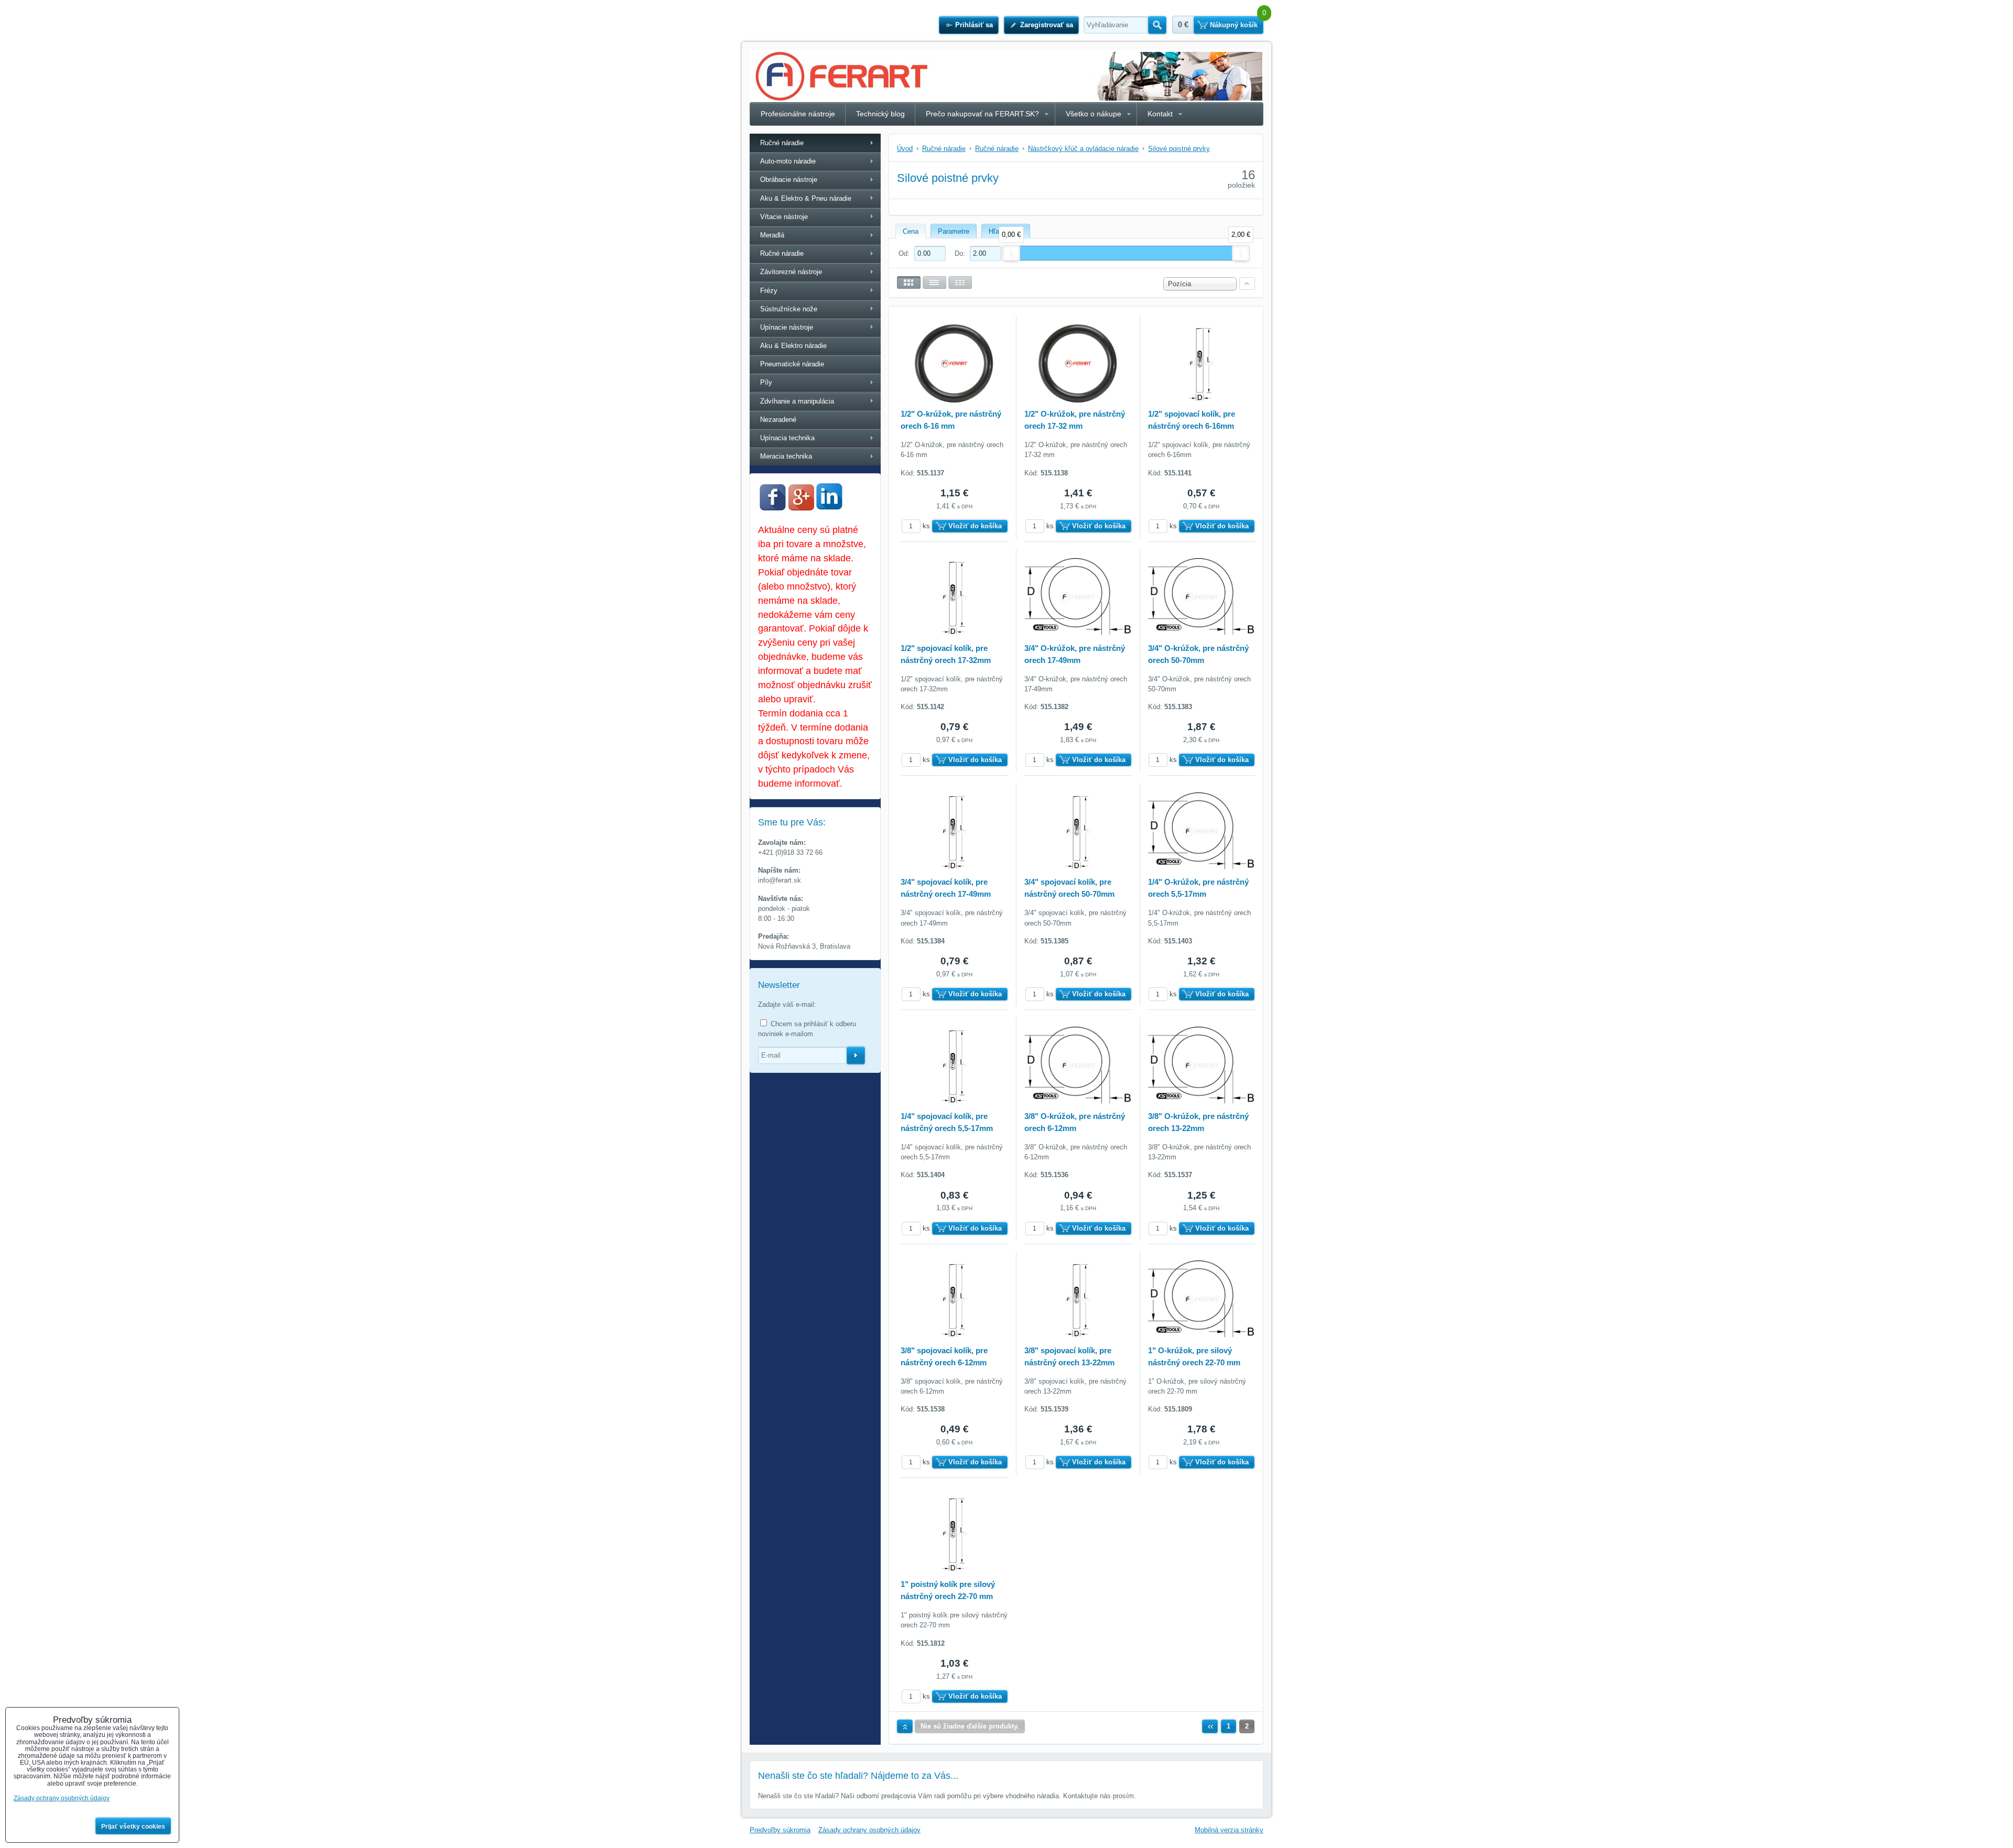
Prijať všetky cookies (133, 1827)
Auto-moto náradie (788, 161)
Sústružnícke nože (789, 309)
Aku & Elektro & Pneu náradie (806, 198)
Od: (905, 253)
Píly (766, 382)
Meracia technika (786, 456)
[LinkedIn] (829, 507)
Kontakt (1160, 114)
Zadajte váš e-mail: (787, 1004)
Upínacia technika (787, 438)
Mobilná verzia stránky (1229, 1830)
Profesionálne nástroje (798, 114)
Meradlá (772, 235)
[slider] (1011, 253)
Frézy (769, 291)
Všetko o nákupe (1094, 114)
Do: (961, 253)
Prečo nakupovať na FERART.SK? (982, 114)
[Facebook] (773, 508)
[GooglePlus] (801, 508)
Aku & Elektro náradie (793, 346)
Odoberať (856, 1056)
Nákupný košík (1234, 25)
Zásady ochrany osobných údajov (869, 1830)
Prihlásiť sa (974, 25)
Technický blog (880, 114)
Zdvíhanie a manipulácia (797, 401)
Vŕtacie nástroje (784, 217)
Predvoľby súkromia (780, 1830)
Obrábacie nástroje (789, 180)
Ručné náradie (782, 143)
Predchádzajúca (1210, 1726)
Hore (905, 1726)
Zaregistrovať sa (1047, 25)
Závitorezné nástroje (791, 272)
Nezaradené (778, 420)
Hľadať (1157, 25)
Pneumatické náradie (792, 364)
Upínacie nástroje (787, 327)
